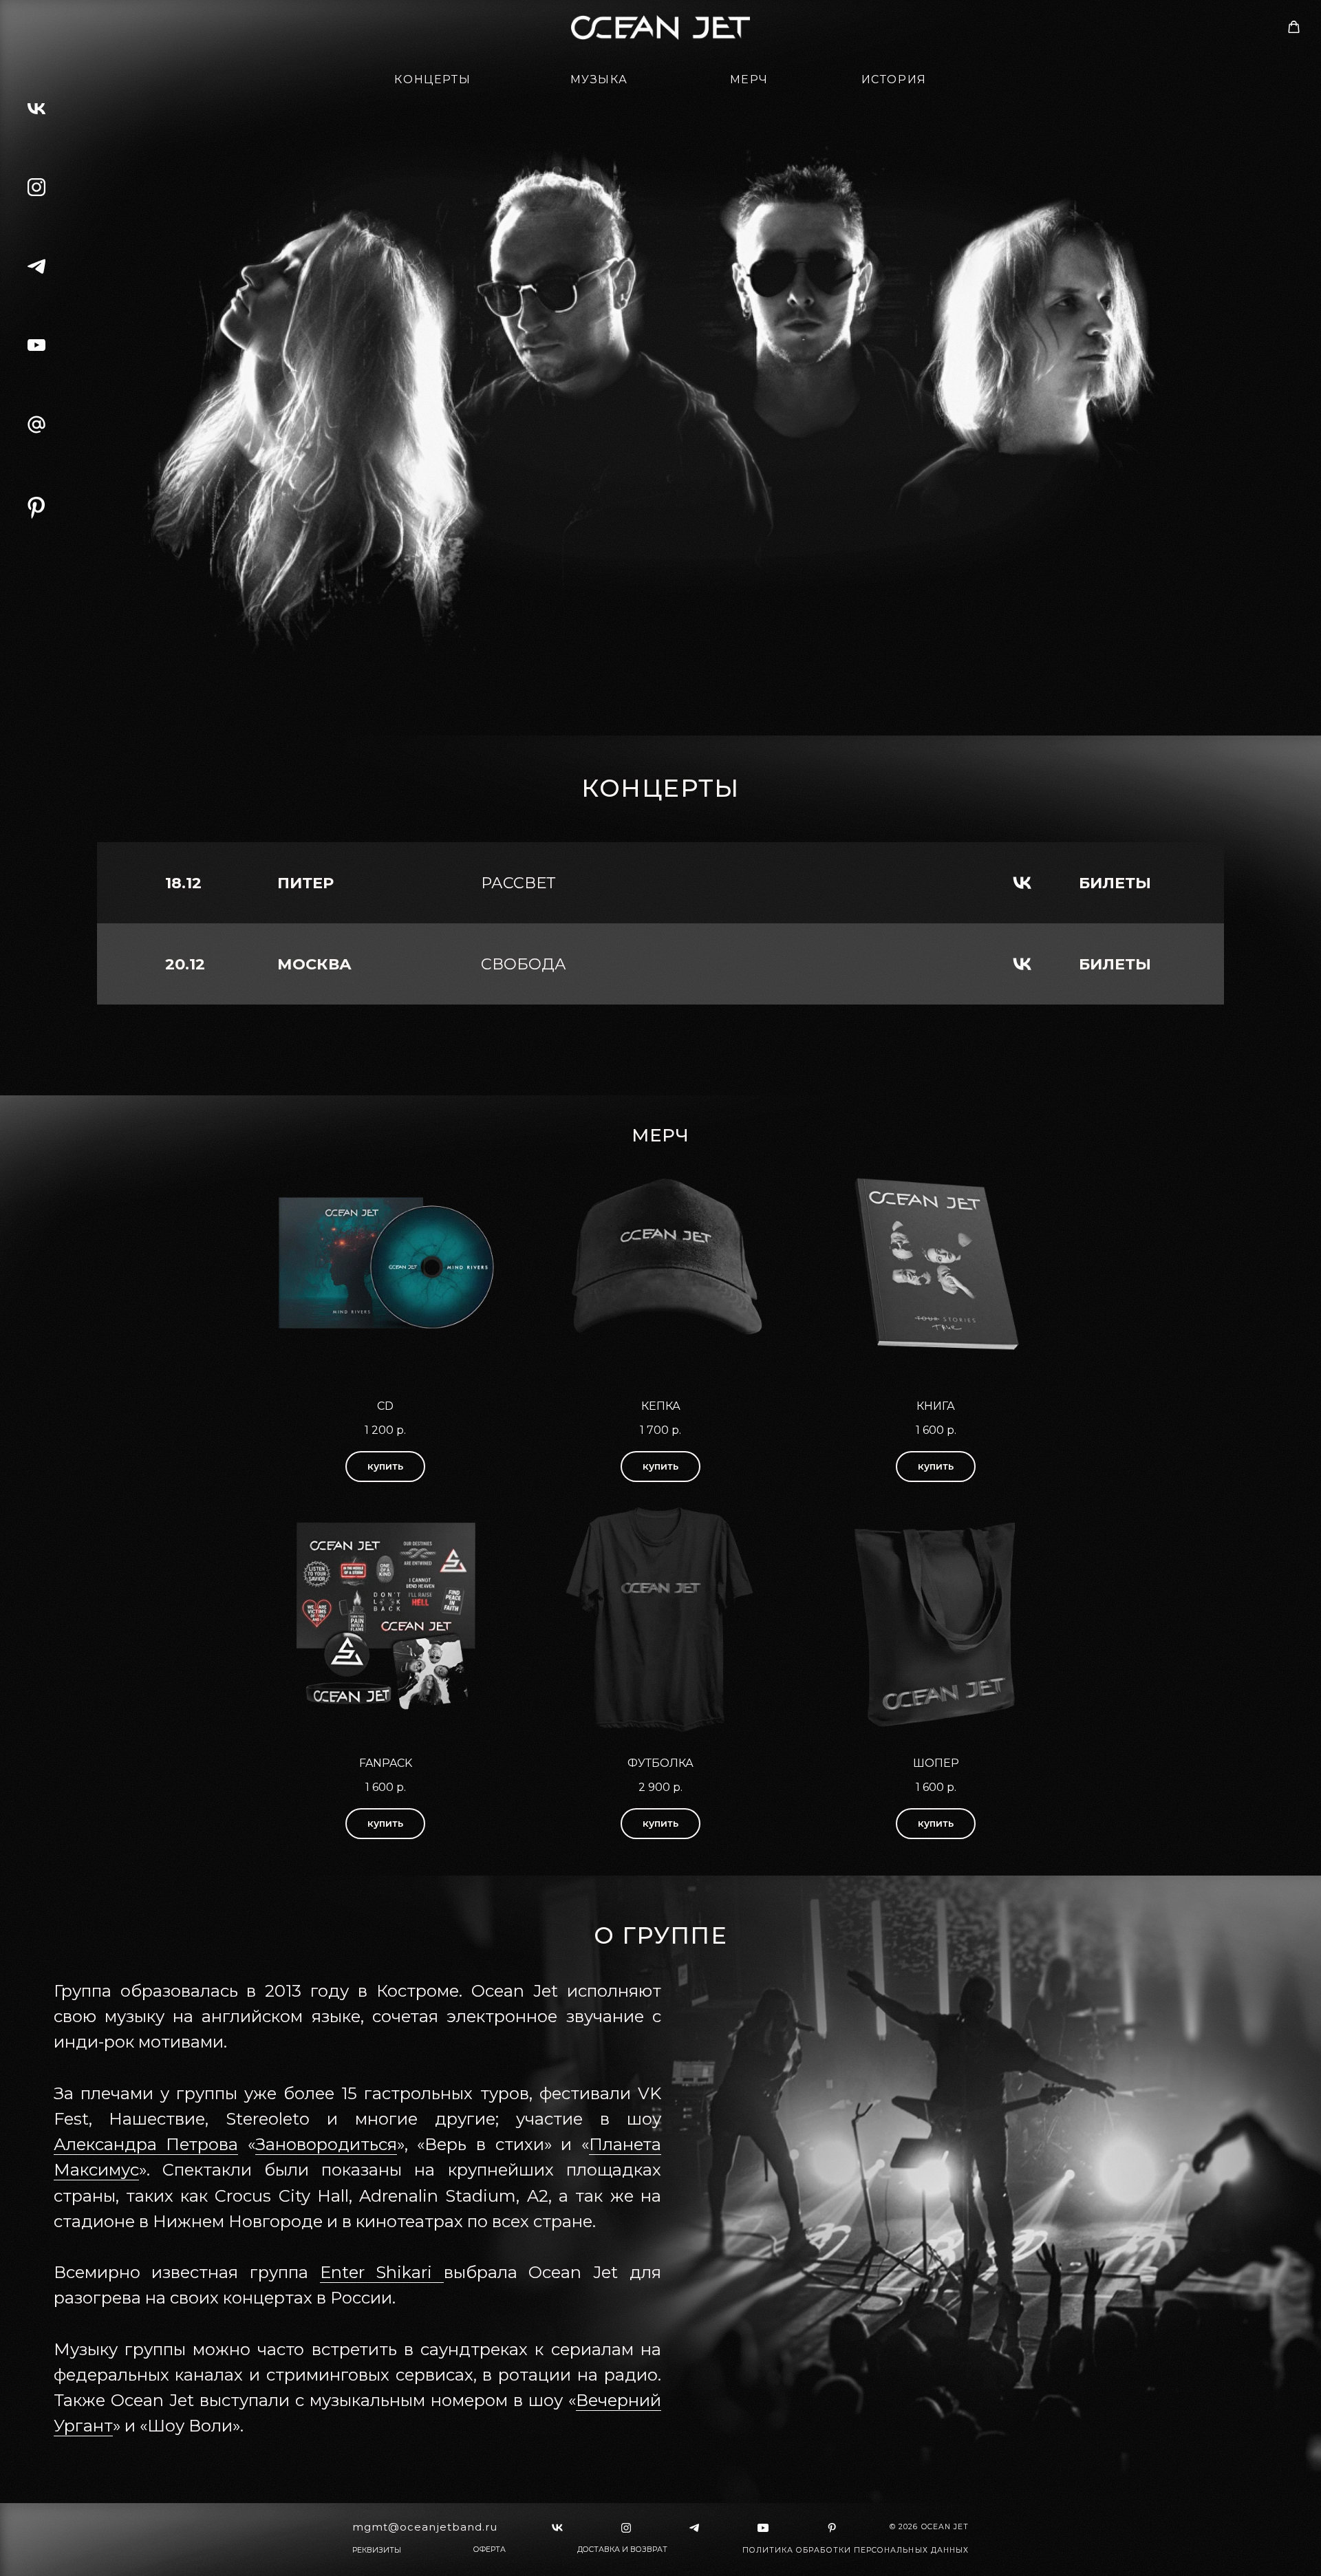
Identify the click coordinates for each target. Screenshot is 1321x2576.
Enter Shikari (382, 2272)
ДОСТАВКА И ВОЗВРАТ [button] (622, 2550)
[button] (1294, 27)
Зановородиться (326, 2144)
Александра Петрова (146, 2144)
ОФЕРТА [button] (490, 2550)
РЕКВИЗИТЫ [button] (377, 2550)
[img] (36, 508)
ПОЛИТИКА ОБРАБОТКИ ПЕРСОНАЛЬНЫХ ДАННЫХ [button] (856, 2550)
